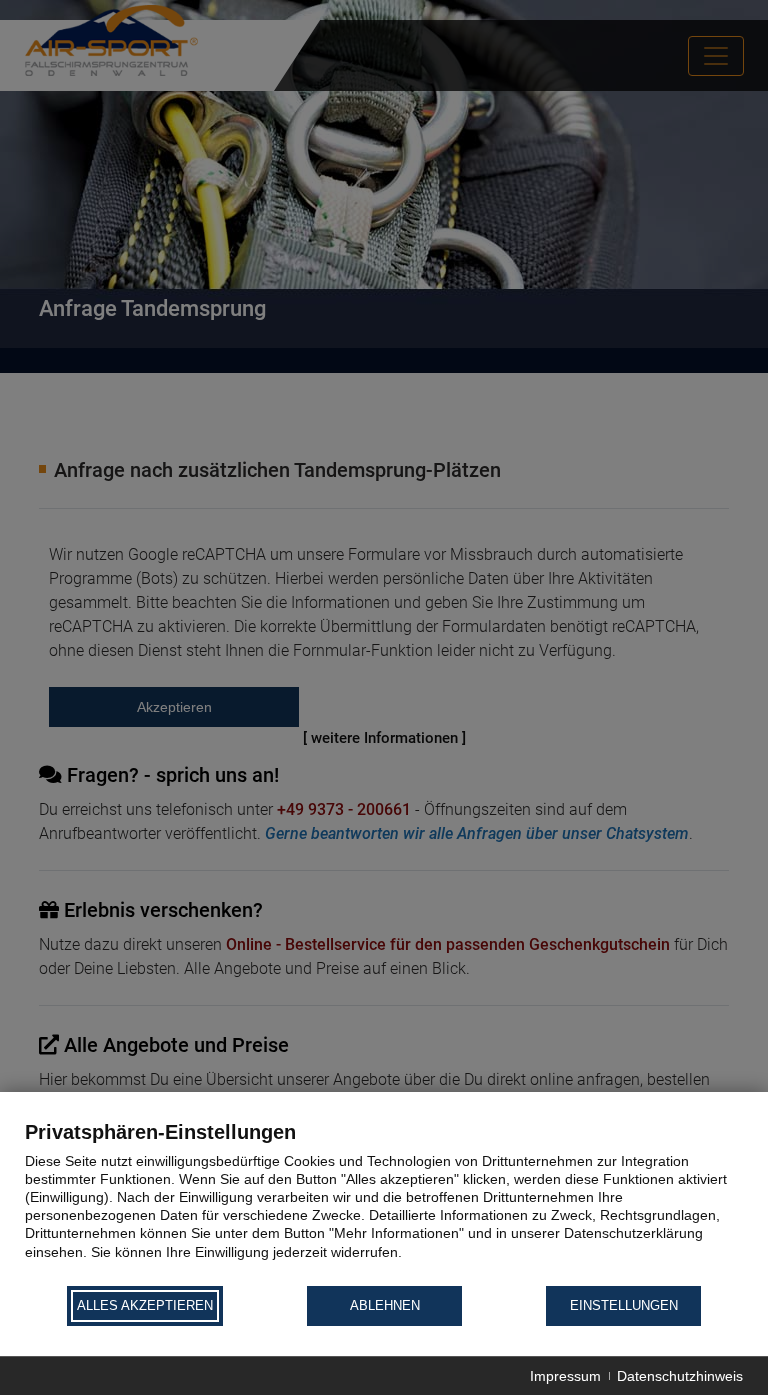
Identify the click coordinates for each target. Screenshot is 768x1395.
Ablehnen (385, 1305)
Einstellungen (624, 1305)
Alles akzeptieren (145, 1305)
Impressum (565, 1376)
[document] (384, 1201)
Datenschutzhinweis (680, 1376)
